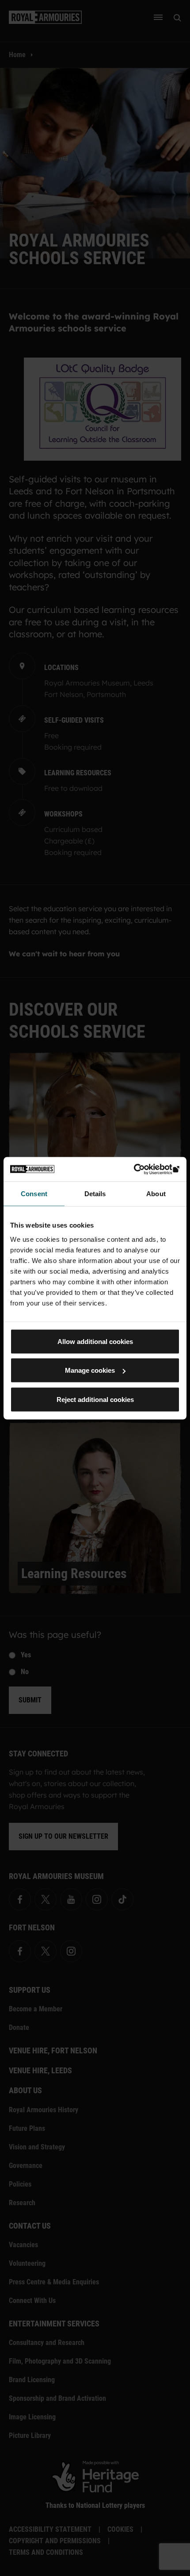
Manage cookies (90, 1370)
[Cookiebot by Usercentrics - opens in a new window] (141, 1169)
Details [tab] (95, 1194)
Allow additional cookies (95, 1341)
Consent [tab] (34, 1194)
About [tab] (156, 1194)
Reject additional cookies (95, 1399)
